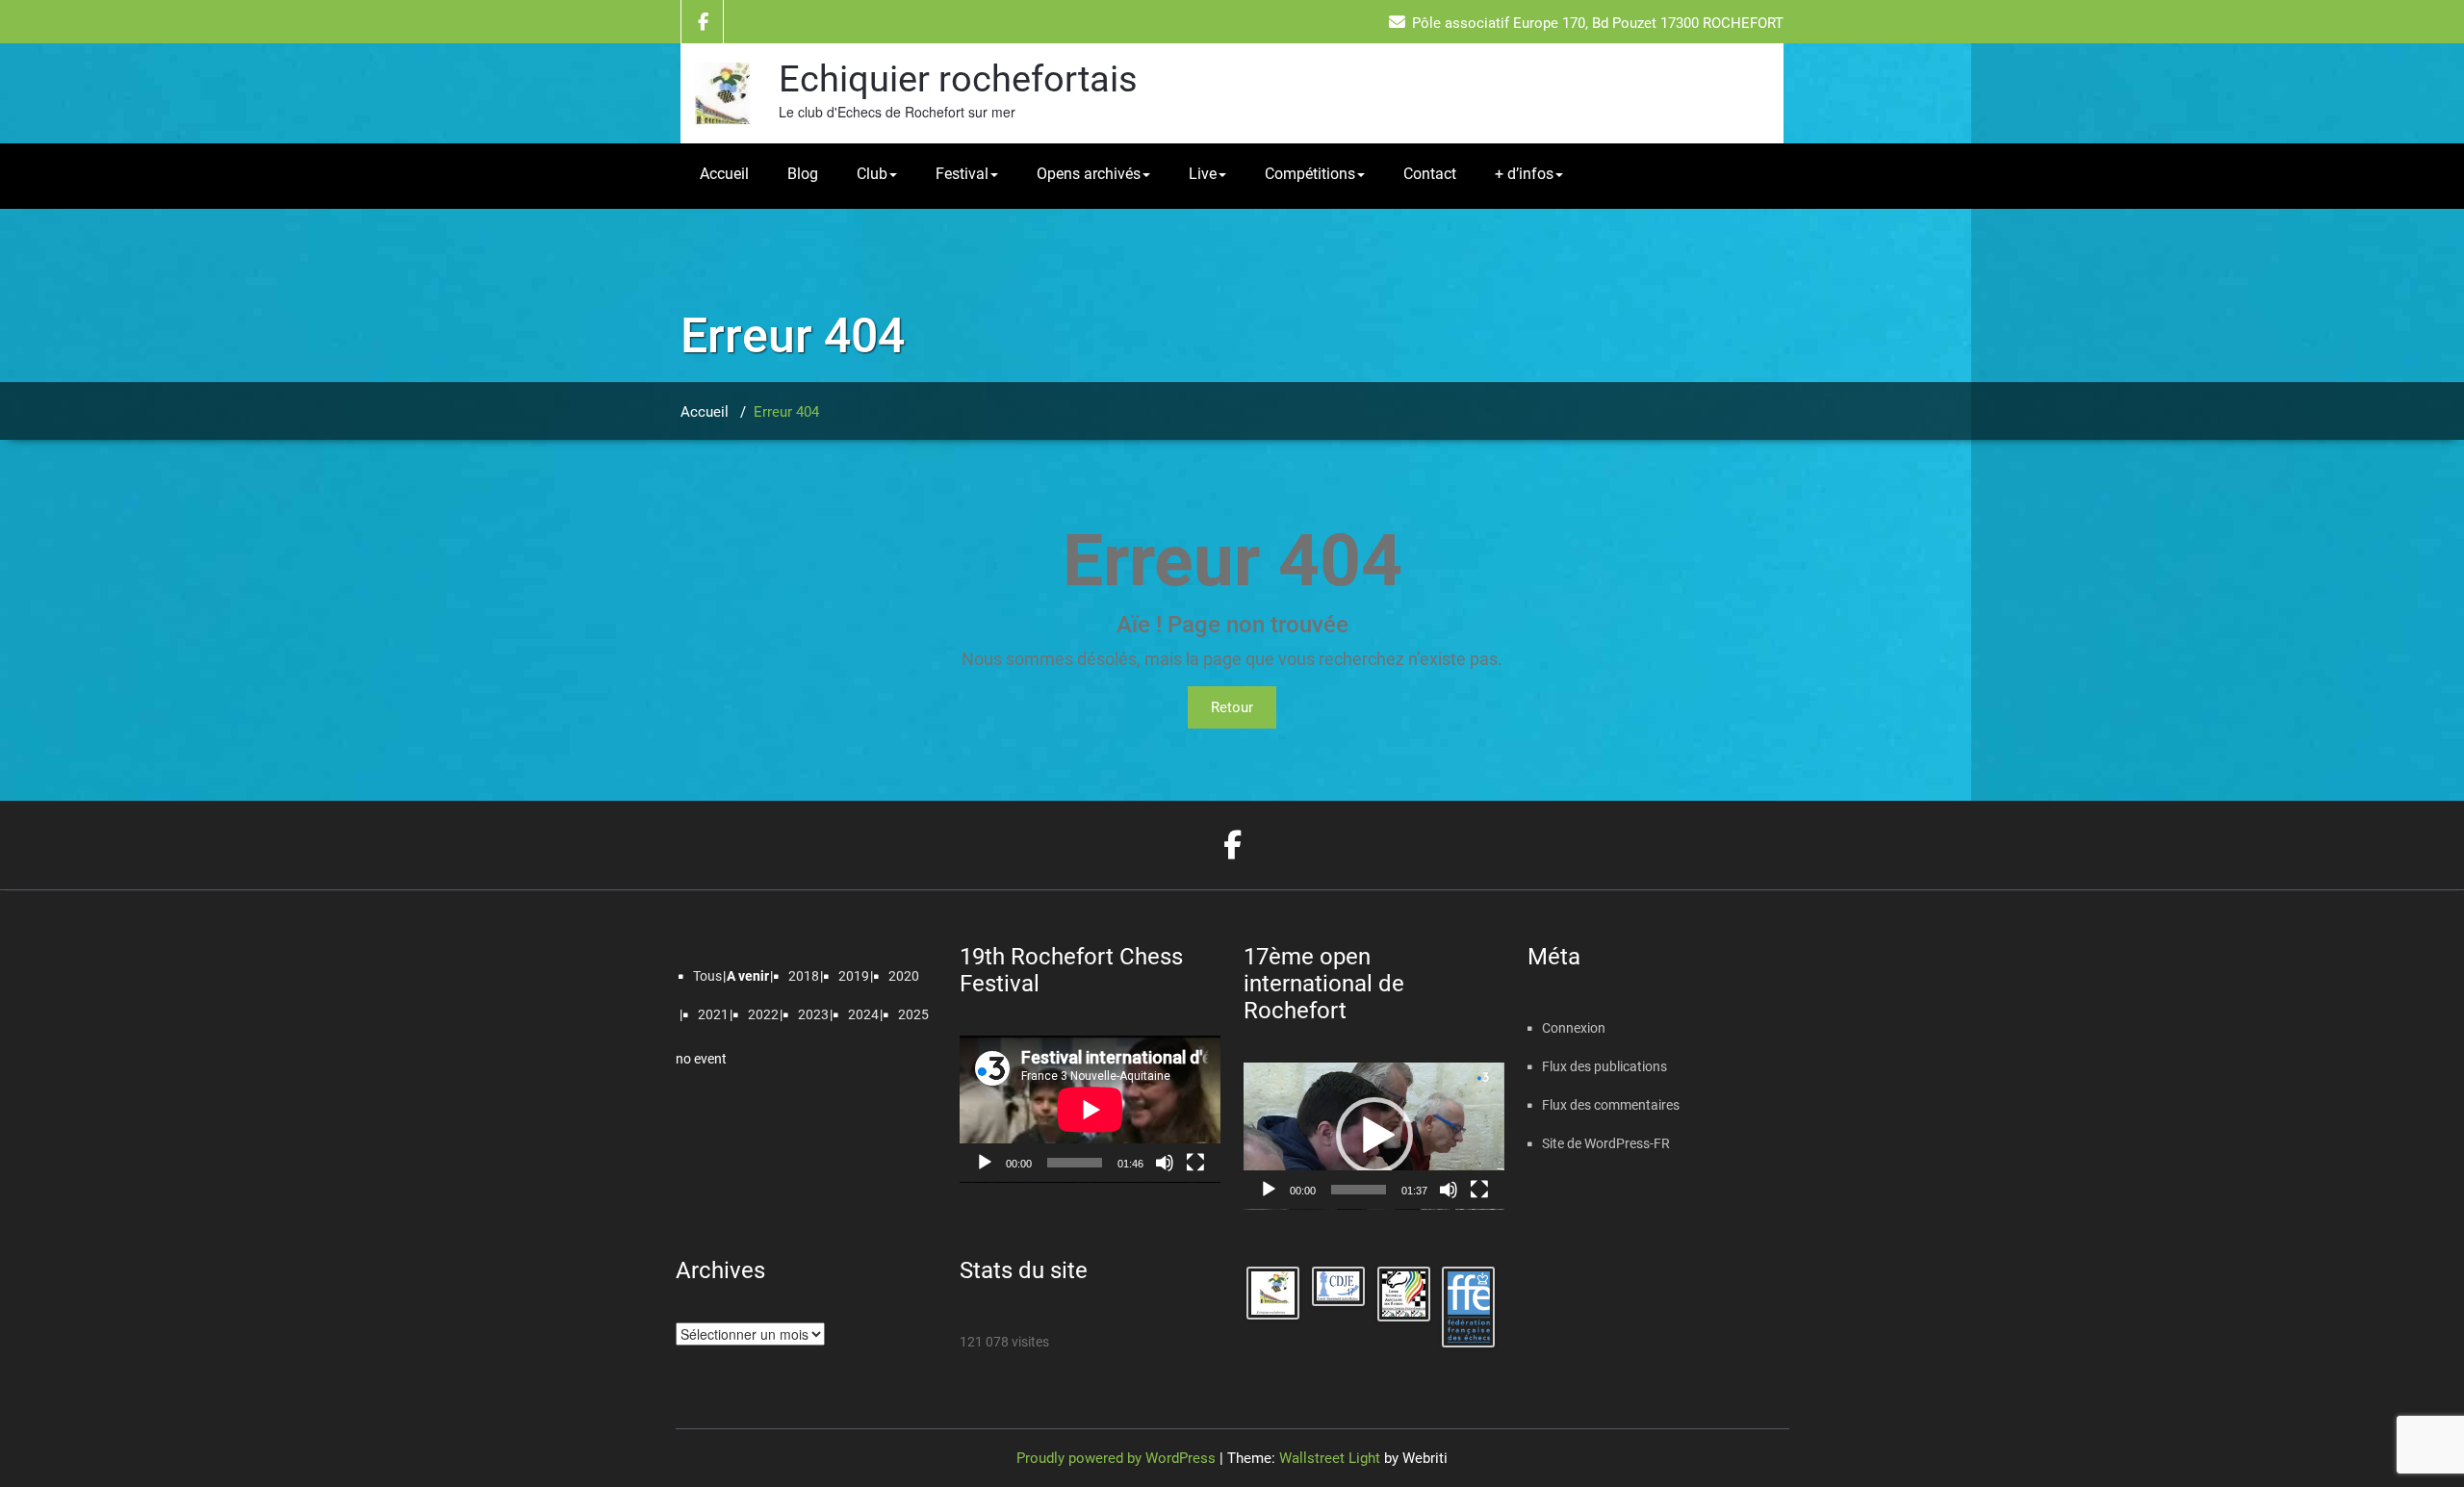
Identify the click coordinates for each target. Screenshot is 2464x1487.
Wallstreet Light (1330, 1458)
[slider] (1359, 1190)
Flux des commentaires (1611, 1105)
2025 (913, 1014)
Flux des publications (1604, 1066)
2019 (854, 976)
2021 (713, 1014)
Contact (1430, 174)
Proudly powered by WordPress (1116, 1458)
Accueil (724, 174)
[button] (1374, 1136)
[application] (1090, 1109)
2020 (904, 976)
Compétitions (1310, 174)
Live (1203, 174)
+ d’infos (1524, 174)
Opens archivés (1089, 174)
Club (872, 174)
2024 (863, 1014)
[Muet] (1165, 1163)
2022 (763, 1014)
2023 (813, 1014)
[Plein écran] (1195, 1163)
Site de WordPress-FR (1606, 1143)
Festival (962, 174)
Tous (707, 976)
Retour (1232, 707)
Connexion (1574, 1028)
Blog (803, 174)
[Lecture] (985, 1163)
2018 (804, 976)
